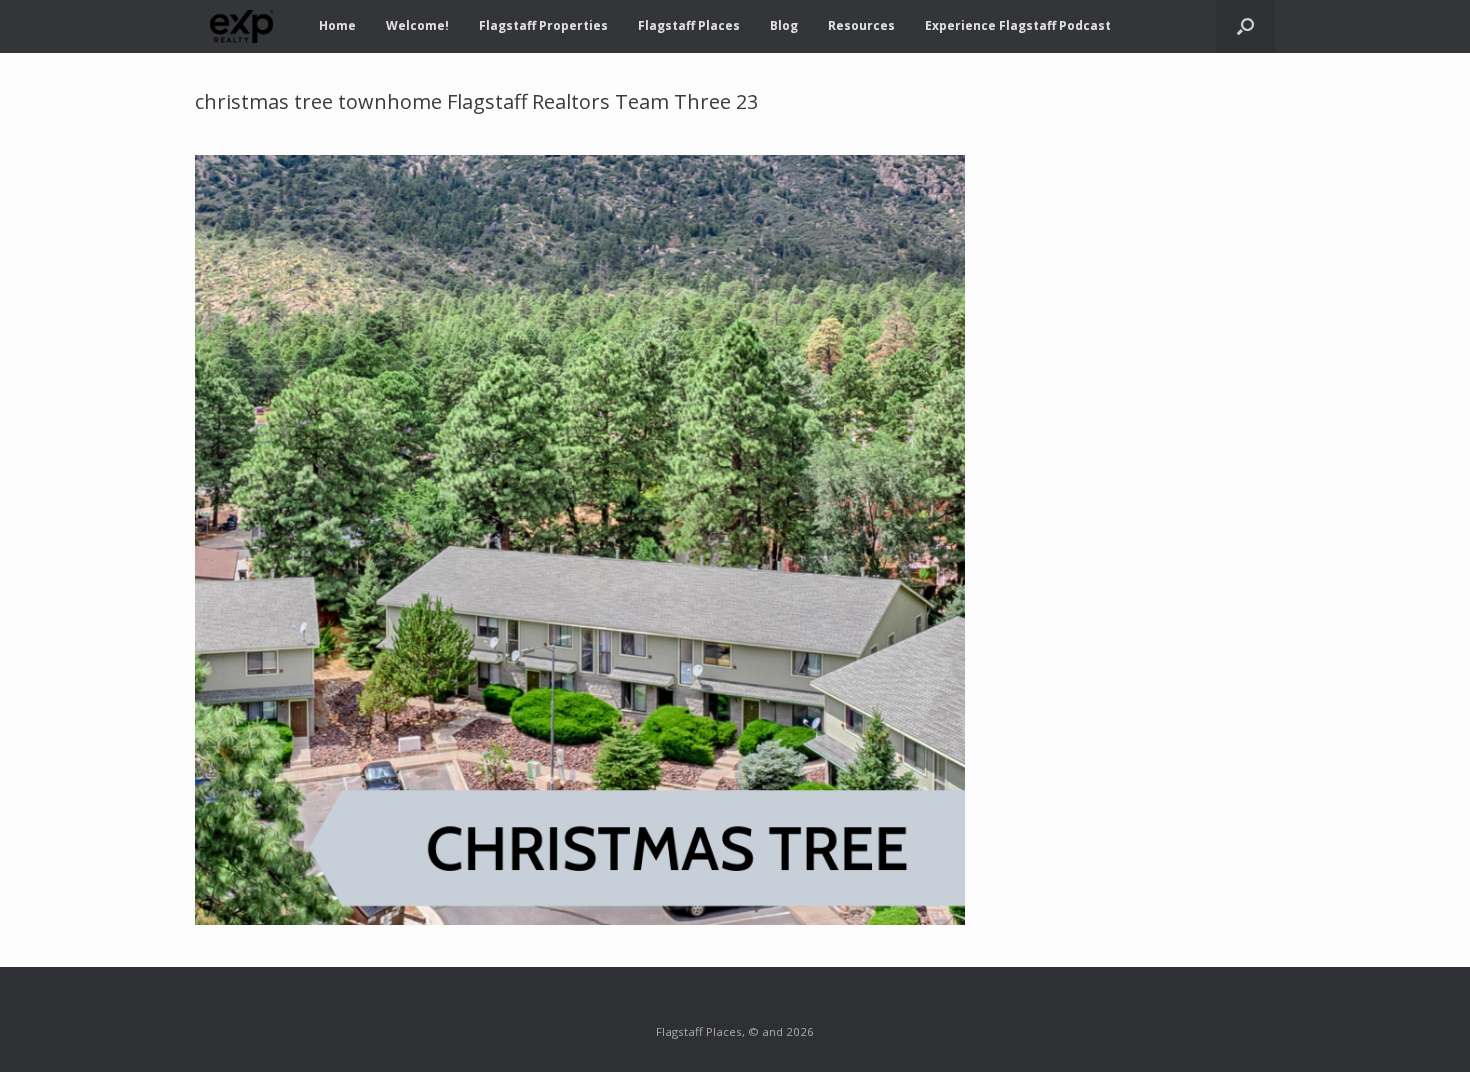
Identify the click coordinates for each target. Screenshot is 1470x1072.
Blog (784, 25)
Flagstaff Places (689, 25)
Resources (861, 25)
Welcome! (417, 25)
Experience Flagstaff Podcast (1018, 25)
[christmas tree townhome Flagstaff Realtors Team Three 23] (580, 919)
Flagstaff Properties (543, 25)
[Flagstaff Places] (242, 26)
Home (337, 25)
